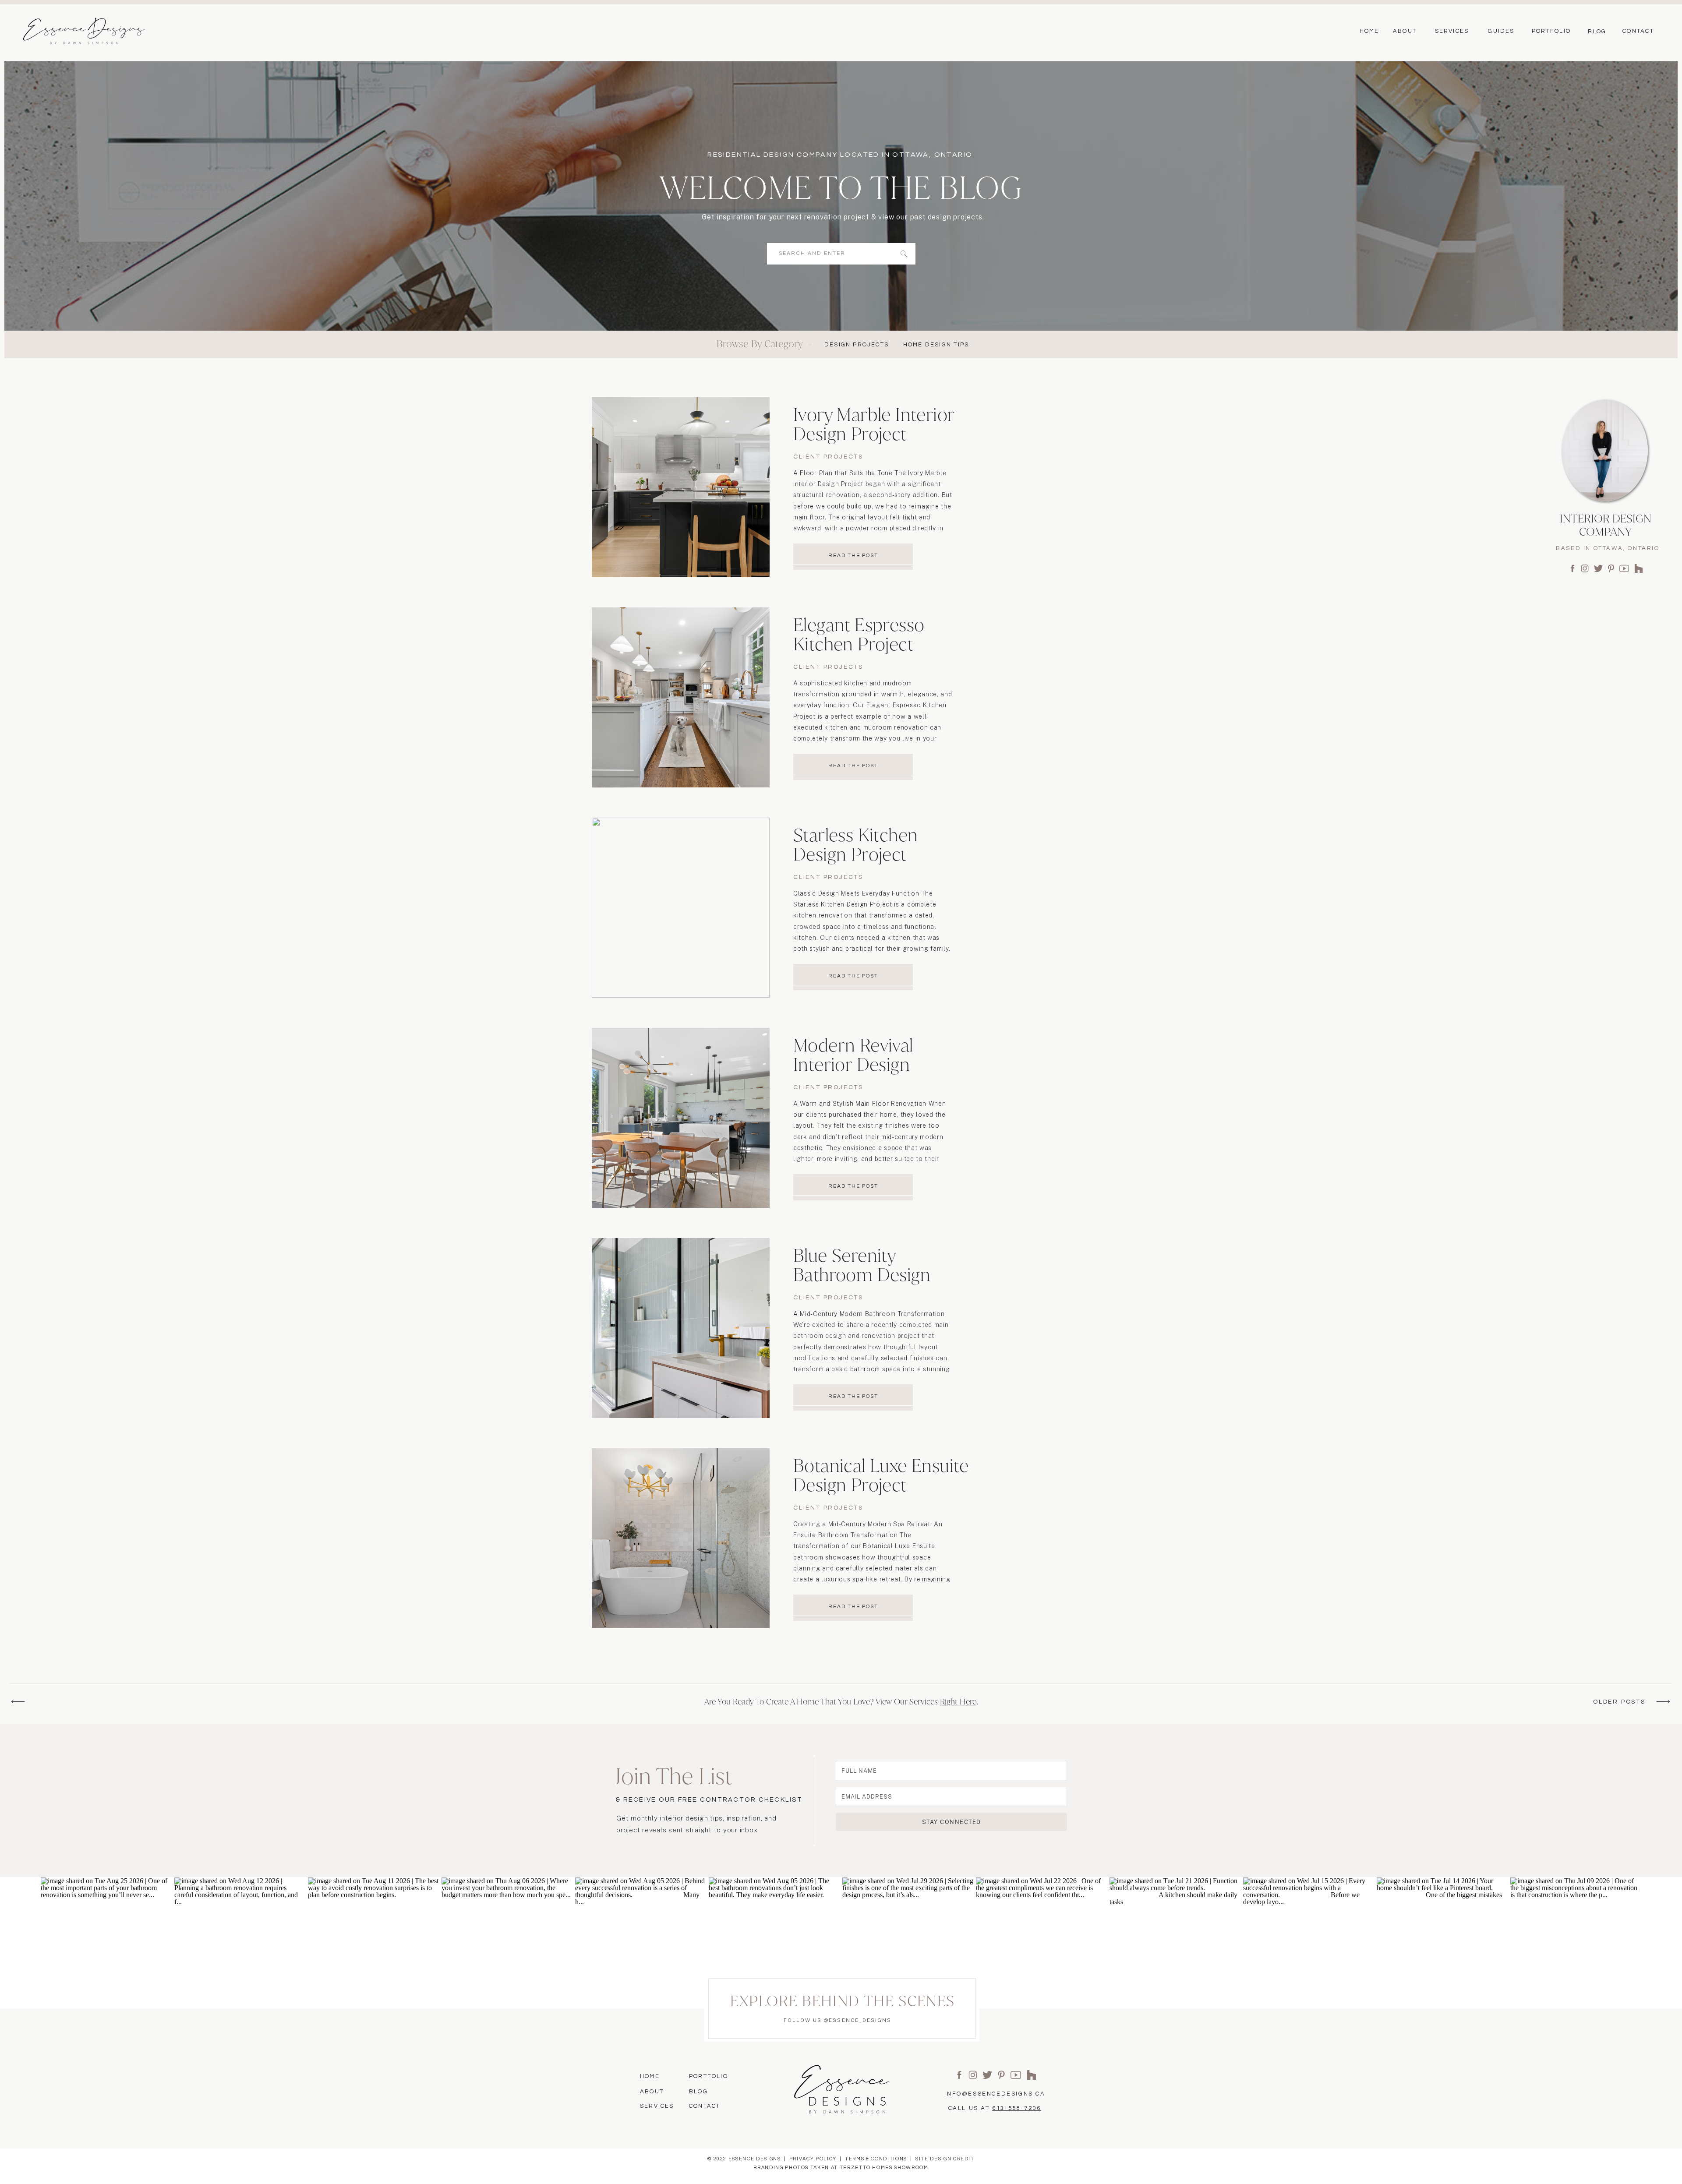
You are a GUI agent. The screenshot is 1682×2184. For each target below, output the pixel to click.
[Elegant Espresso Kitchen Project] (681, 697)
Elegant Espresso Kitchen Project (859, 634)
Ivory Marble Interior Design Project (874, 424)
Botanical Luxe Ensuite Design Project (881, 1475)
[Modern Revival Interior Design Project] (681, 1118)
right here (958, 1702)
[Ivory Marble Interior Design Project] (681, 487)
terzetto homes (866, 2168)
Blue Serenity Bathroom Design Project (862, 1275)
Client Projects (828, 457)
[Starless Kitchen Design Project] (681, 908)
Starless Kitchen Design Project (855, 845)
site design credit (945, 2159)
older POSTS (1619, 1702)
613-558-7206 (1016, 2108)
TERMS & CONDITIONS (876, 2159)
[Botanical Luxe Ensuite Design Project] (681, 1538)
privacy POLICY (813, 2159)
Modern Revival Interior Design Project (853, 1064)
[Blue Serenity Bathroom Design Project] (681, 1328)
